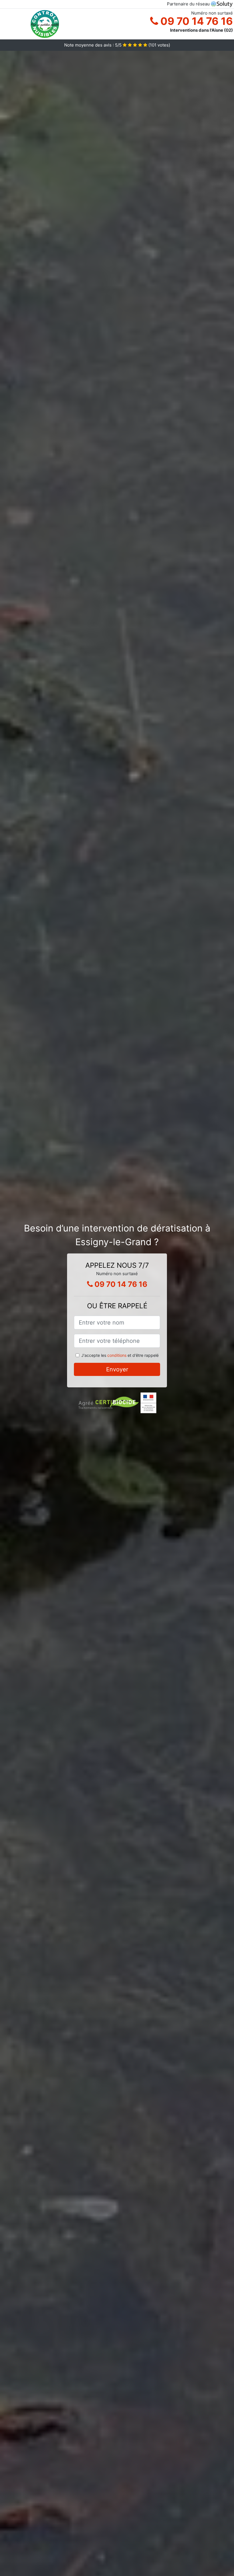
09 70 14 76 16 (195, 21)
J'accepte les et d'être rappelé (120, 1355)
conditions (117, 1355)
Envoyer (117, 1369)
